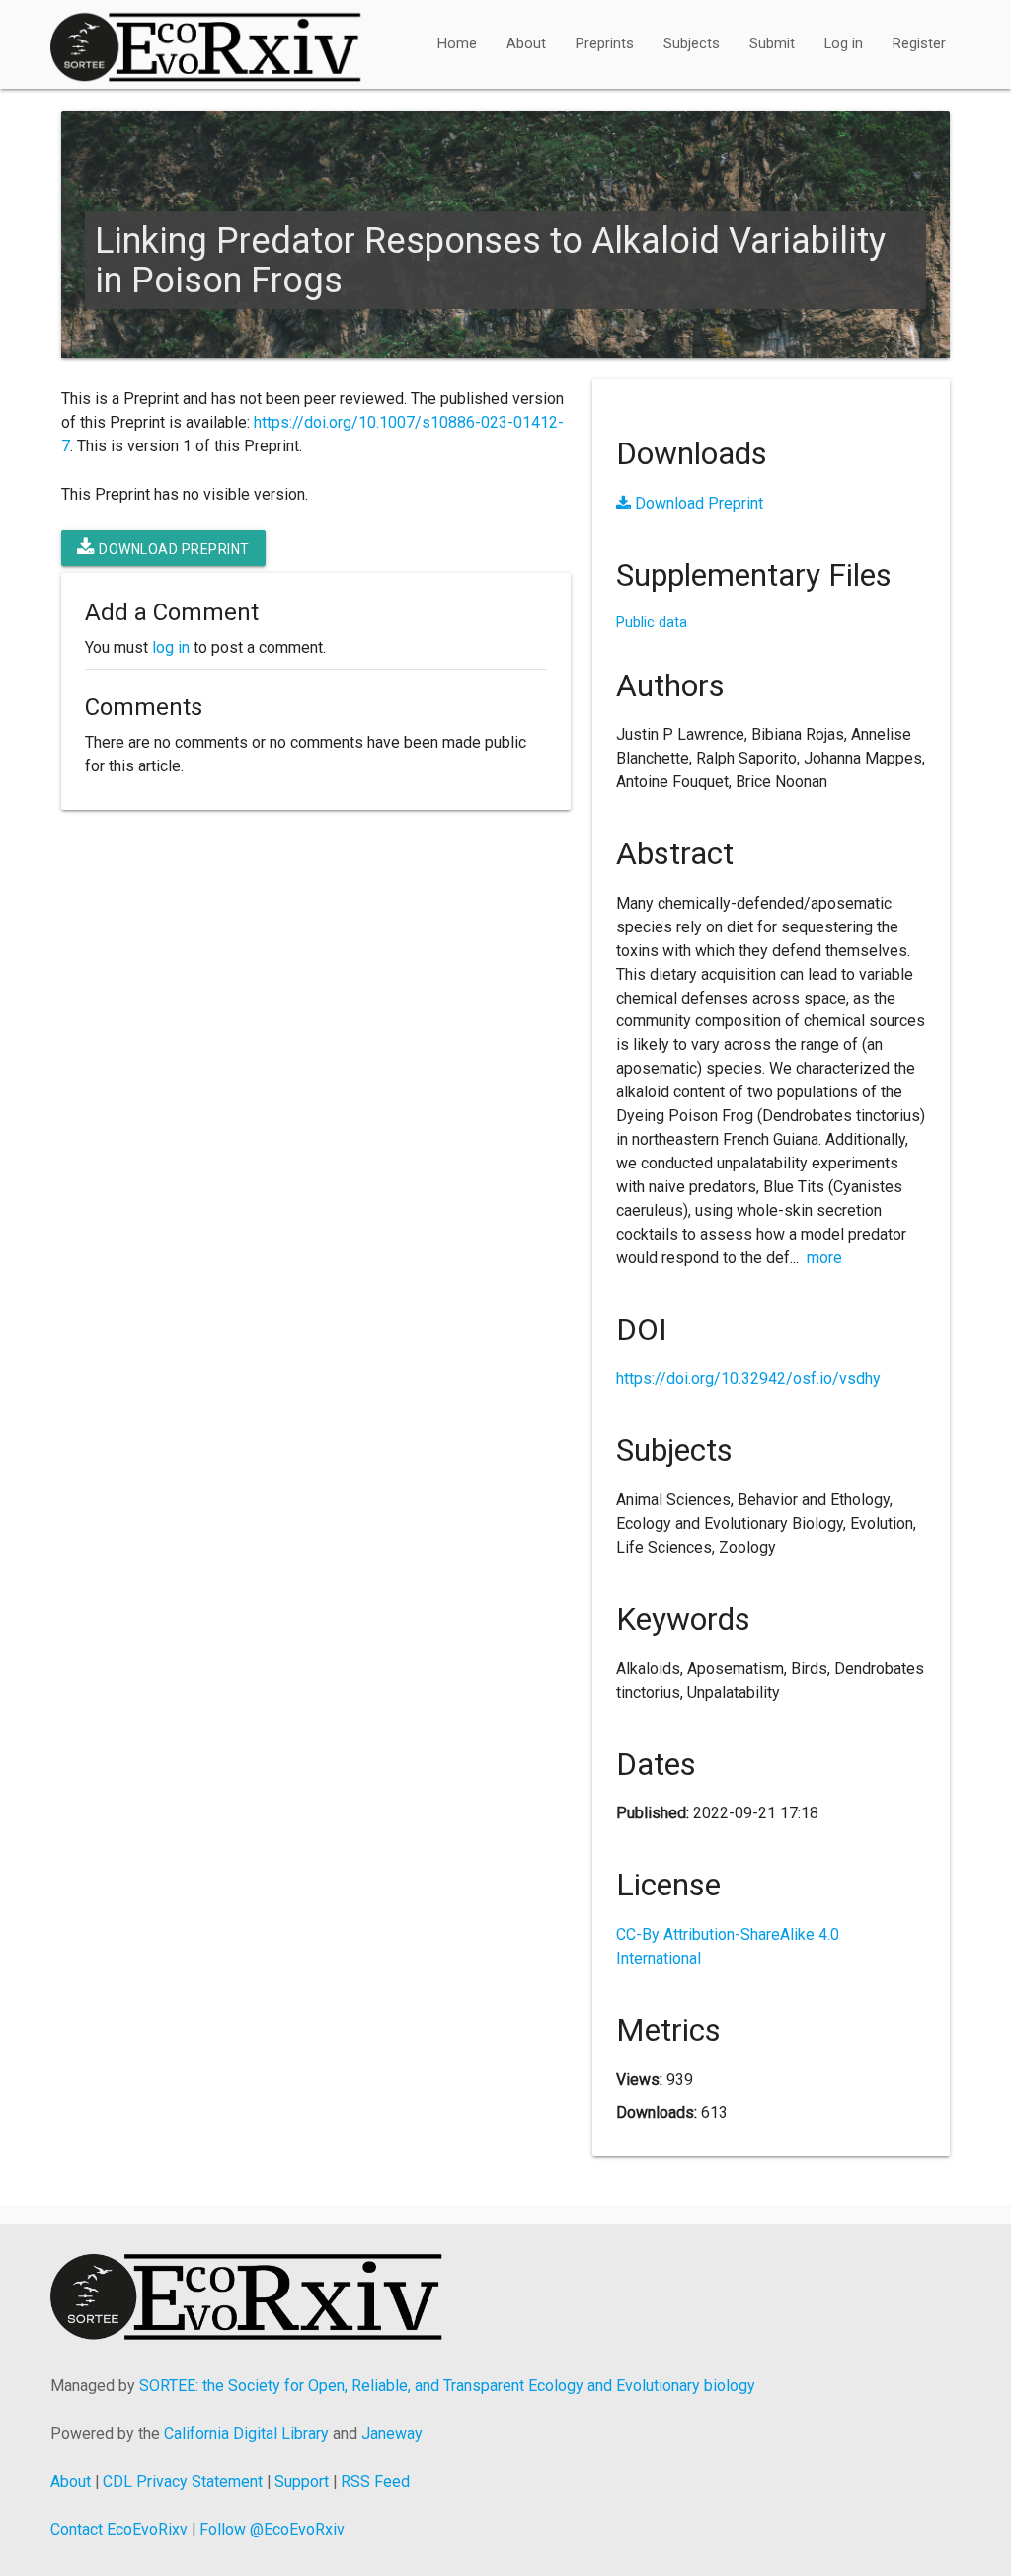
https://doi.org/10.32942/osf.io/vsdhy (748, 1378)
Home (457, 44)
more (824, 1258)
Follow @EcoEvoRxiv (272, 2529)
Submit (772, 44)
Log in (844, 44)
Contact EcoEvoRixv (119, 2529)
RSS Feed (375, 2482)
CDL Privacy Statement (183, 2482)
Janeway (392, 2433)
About (526, 44)
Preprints (605, 44)
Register (919, 44)
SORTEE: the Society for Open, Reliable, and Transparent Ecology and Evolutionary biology (447, 2386)
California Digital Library (246, 2433)
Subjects (692, 44)
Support (302, 2482)
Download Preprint (173, 549)
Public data (652, 623)
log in (171, 647)
